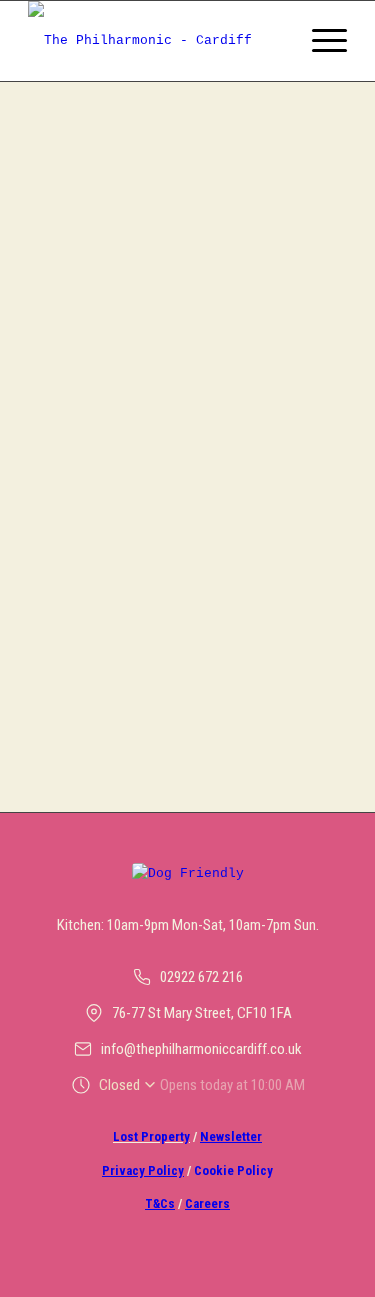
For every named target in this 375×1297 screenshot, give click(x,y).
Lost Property (151, 1136)
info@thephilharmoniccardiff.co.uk (201, 1049)
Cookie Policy (233, 1170)
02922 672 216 (201, 977)
